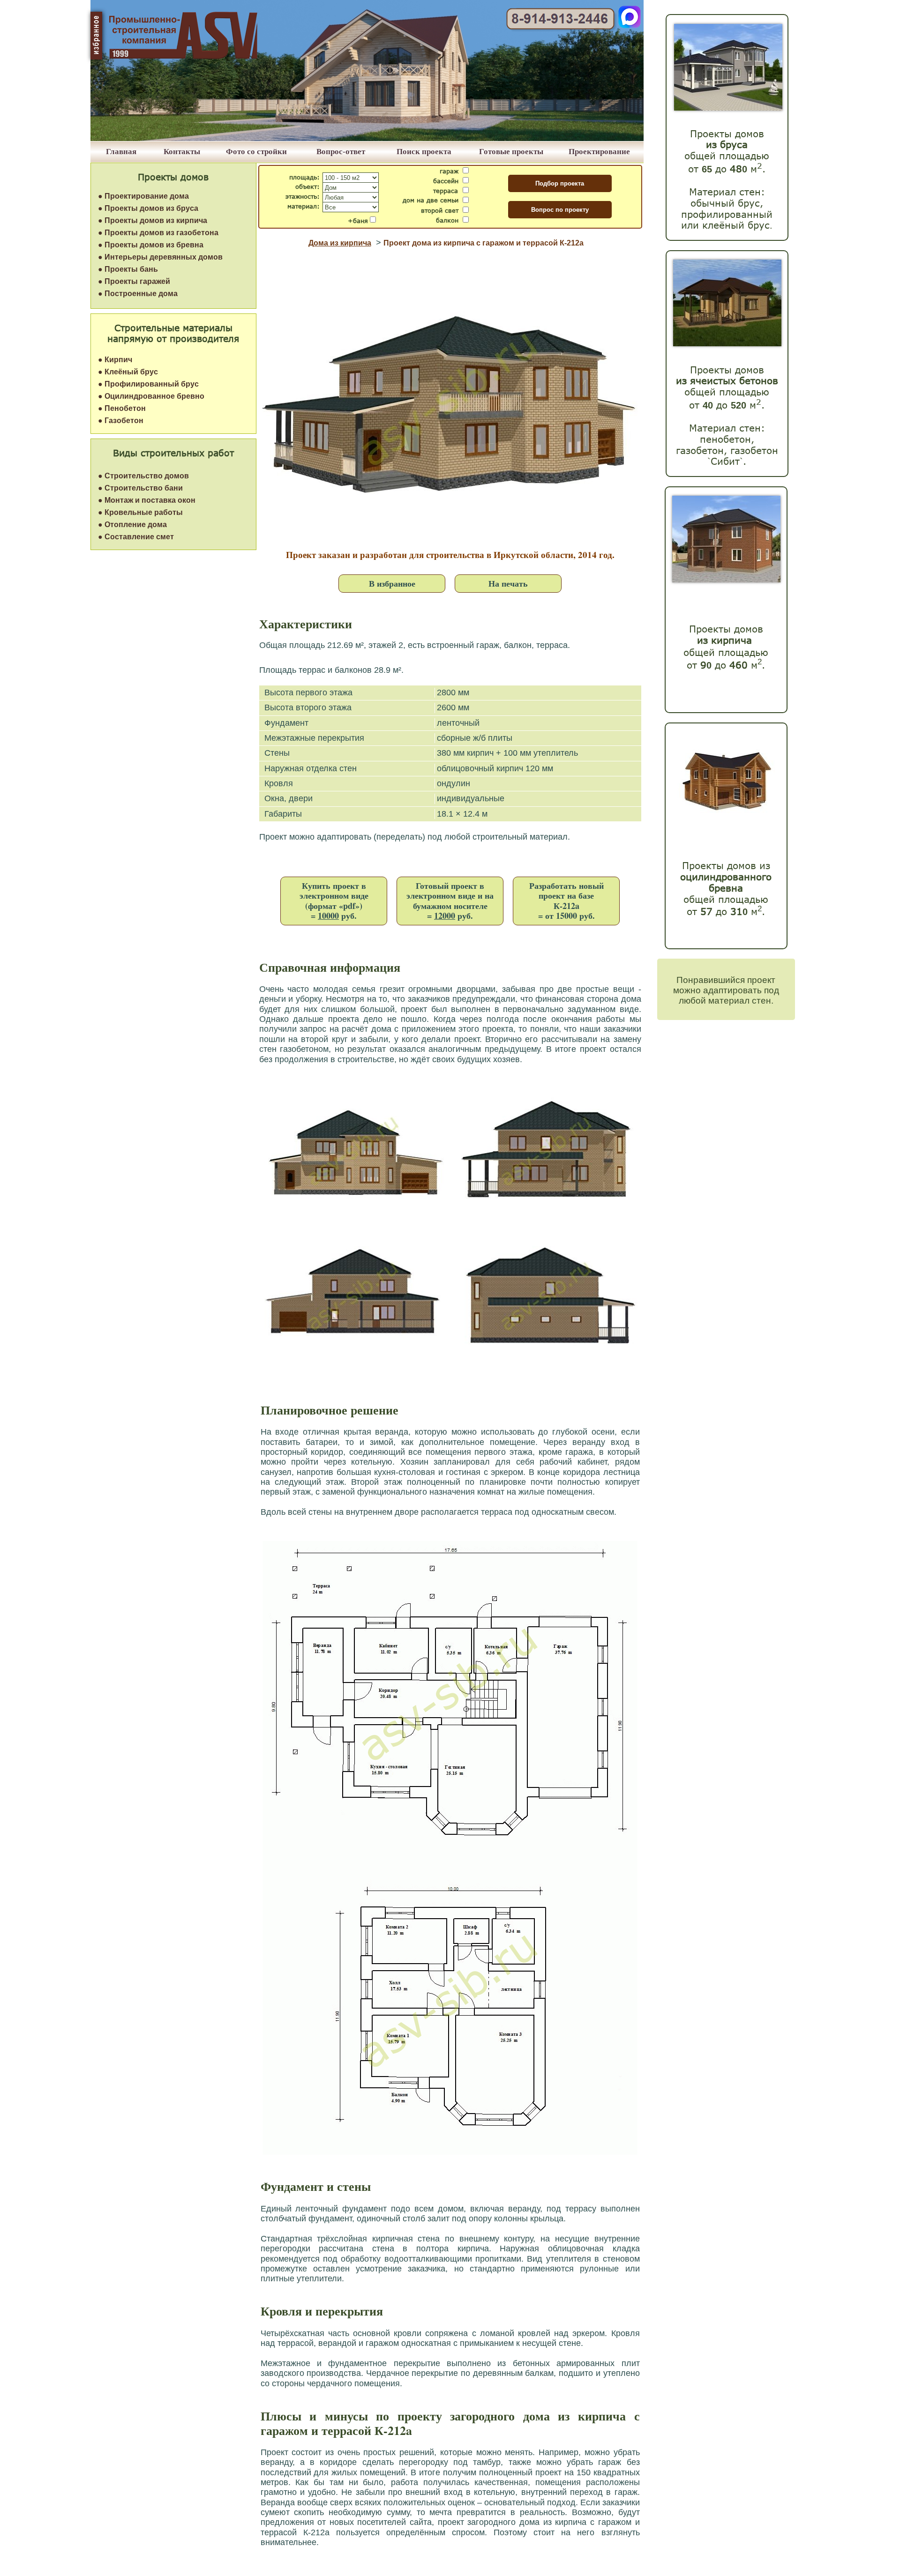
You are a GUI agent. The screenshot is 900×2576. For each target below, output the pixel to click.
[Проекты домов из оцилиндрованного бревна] (724, 822)
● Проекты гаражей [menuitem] (134, 281)
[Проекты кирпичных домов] (726, 580)
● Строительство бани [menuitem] (140, 488)
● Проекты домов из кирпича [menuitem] (153, 220)
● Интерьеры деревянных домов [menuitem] (160, 257)
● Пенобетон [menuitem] (122, 408)
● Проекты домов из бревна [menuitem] (151, 245)
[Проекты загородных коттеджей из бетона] (727, 344)
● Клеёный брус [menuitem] (128, 372)
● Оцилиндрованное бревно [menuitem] (151, 396)
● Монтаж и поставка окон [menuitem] (147, 500)
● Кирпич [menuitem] (115, 360)
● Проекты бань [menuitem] (128, 269)
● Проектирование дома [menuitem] (143, 196)
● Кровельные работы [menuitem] (140, 512)
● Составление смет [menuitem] (136, 537)
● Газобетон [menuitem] (121, 421)
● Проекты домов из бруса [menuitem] (148, 208)
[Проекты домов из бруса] (728, 108)
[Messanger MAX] (630, 26)
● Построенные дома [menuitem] (138, 294)
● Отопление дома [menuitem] (132, 525)
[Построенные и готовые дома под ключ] (367, 138)
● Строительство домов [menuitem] (143, 476)
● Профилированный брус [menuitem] (148, 384)
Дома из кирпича (340, 243)
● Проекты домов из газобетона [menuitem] (158, 233)
